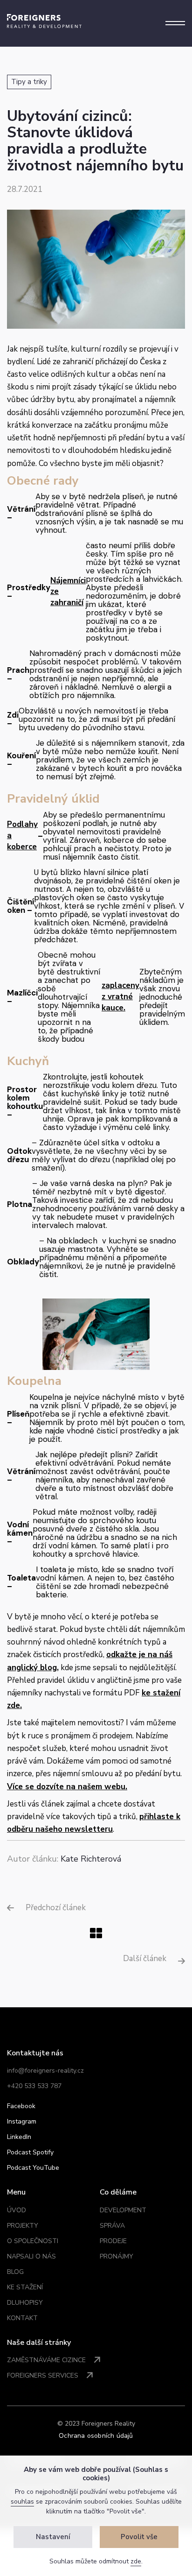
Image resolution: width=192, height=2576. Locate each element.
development (123, 2210)
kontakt (22, 2318)
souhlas (22, 2502)
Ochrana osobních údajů (96, 2436)
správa (112, 2226)
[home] (44, 21)
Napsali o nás (31, 2256)
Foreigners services (43, 2375)
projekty (23, 2226)
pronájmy (117, 2256)
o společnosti (33, 2241)
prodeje (113, 2241)
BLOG (15, 2272)
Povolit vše (139, 2537)
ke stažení (25, 2287)
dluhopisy (25, 2303)
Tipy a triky (29, 82)
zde (136, 2561)
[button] (175, 23)
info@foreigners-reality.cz (45, 2071)
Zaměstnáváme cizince (46, 2360)
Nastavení (53, 2537)
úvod (17, 2210)
